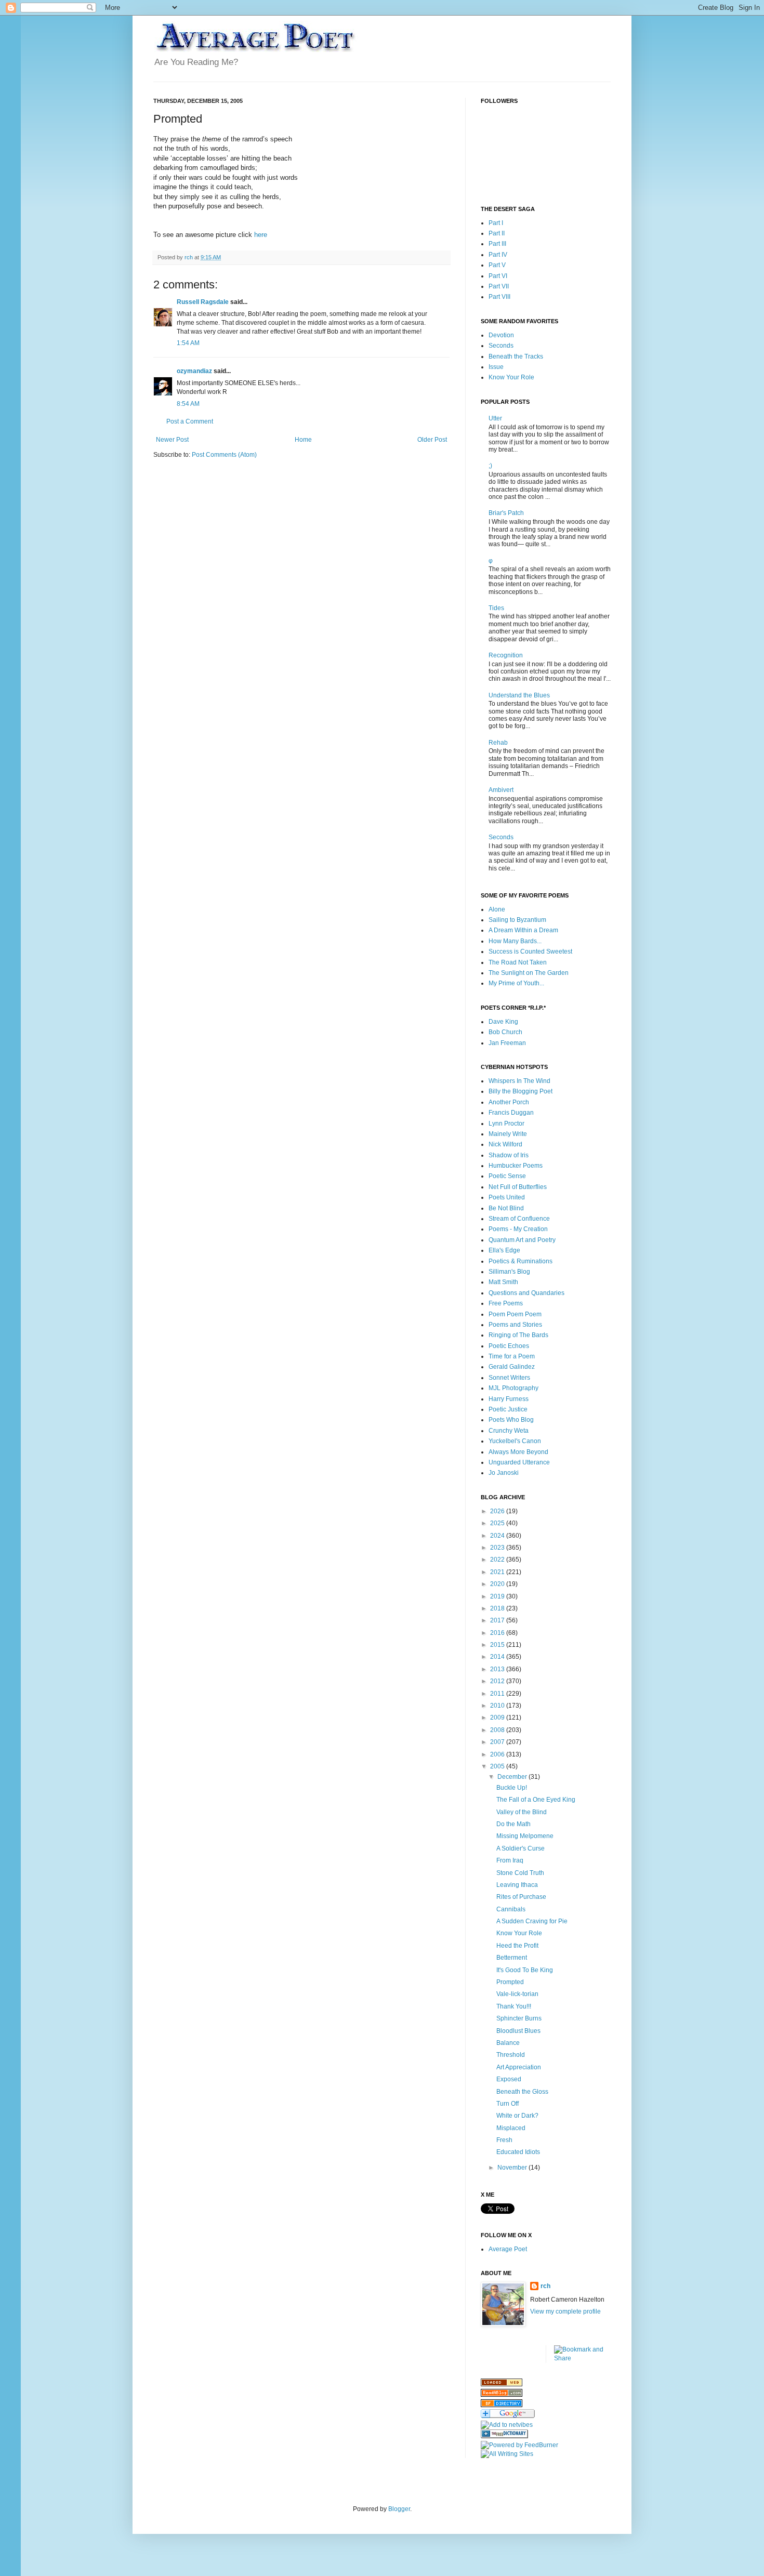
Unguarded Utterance (519, 1462)
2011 (498, 1694)
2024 (498, 1536)
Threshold (511, 2055)
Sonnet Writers (509, 1378)
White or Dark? (517, 2116)
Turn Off (508, 2104)
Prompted (510, 1982)
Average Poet (508, 2249)
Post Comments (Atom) (224, 455)
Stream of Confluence (519, 1219)
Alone (497, 909)
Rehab (498, 743)
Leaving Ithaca (517, 1885)
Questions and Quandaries (526, 1293)
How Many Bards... (515, 941)
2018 (498, 1608)
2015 (498, 1645)
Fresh (504, 2140)
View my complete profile (565, 2311)
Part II (497, 233)
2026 (498, 1511)
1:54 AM (188, 343)
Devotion (501, 335)
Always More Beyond (518, 1452)
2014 (498, 1657)
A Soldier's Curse (521, 1848)
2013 (498, 1669)
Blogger (399, 2509)
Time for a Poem (512, 1356)
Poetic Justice (508, 1409)
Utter (495, 418)
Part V (497, 265)
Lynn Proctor (506, 1124)
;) (490, 466)
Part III (497, 244)
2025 (498, 1523)
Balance (508, 2043)
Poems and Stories (515, 1325)
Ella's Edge (504, 1250)
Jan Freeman (507, 1043)
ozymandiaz (194, 371)
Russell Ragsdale (203, 302)
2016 (498, 1633)
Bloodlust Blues (518, 2031)
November (513, 2168)
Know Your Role (511, 377)
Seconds (501, 346)
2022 (498, 1560)
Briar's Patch (506, 513)
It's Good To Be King (525, 1970)
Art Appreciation (519, 2067)
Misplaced (511, 2128)
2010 (498, 1706)
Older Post (432, 440)
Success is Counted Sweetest (530, 952)
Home (303, 440)
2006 (498, 1754)
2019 (498, 1596)
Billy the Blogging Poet (521, 1091)
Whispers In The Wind (519, 1081)
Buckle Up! (512, 1788)
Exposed (509, 2079)
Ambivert (501, 790)
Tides (496, 608)
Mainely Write (508, 1134)
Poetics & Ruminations (521, 1261)
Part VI (498, 276)
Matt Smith (503, 1282)
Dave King (503, 1022)
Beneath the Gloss (522, 2092)
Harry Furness (509, 1399)
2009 (498, 1718)
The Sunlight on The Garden (529, 973)
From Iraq (510, 1860)
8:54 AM (188, 404)
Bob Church (505, 1032)
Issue (496, 367)
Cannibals (511, 1909)
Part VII (499, 286)
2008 (498, 1730)
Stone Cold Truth (520, 1873)
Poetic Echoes (509, 1346)
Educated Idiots (518, 2152)
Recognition (506, 655)
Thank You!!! (514, 2006)
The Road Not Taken (518, 962)
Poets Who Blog (511, 1420)
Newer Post (172, 440)
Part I (496, 223)
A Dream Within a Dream (523, 930)
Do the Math (513, 1824)
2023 (498, 1548)
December (513, 1777)
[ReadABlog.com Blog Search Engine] (502, 2395)
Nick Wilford (505, 1144)
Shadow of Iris (509, 1155)
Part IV (498, 255)
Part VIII (499, 297)
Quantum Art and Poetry (522, 1240)
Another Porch (509, 1102)
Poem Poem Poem (515, 1314)
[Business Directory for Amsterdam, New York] (502, 2384)
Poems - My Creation (518, 1229)
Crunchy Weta (509, 1431)
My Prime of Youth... (516, 983)
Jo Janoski (504, 1473)
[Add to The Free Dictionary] (504, 2436)
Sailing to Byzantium (517, 920)
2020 (498, 1584)
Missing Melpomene (525, 1836)
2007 (498, 1742)
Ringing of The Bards (518, 1335)
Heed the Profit (517, 1946)
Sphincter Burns (519, 2018)
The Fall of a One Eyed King (536, 1800)
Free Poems (506, 1303)
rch (545, 2286)
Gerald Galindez (512, 1367)
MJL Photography (513, 1388)
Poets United (507, 1197)
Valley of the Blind (522, 1812)
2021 (498, 1572)
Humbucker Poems (516, 1166)
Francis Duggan (511, 1113)
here (261, 235)
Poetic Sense (507, 1176)
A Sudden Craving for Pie (532, 1921)
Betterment (512, 1958)
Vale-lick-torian (517, 1994)
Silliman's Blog (509, 1272)
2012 (498, 1681)
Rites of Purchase (521, 1897)
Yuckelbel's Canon (515, 1441)
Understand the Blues (519, 695)
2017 (498, 1620)
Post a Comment (190, 421)
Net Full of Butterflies (518, 1187)
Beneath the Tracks (516, 356)
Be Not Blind (506, 1208)
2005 (498, 1766)
